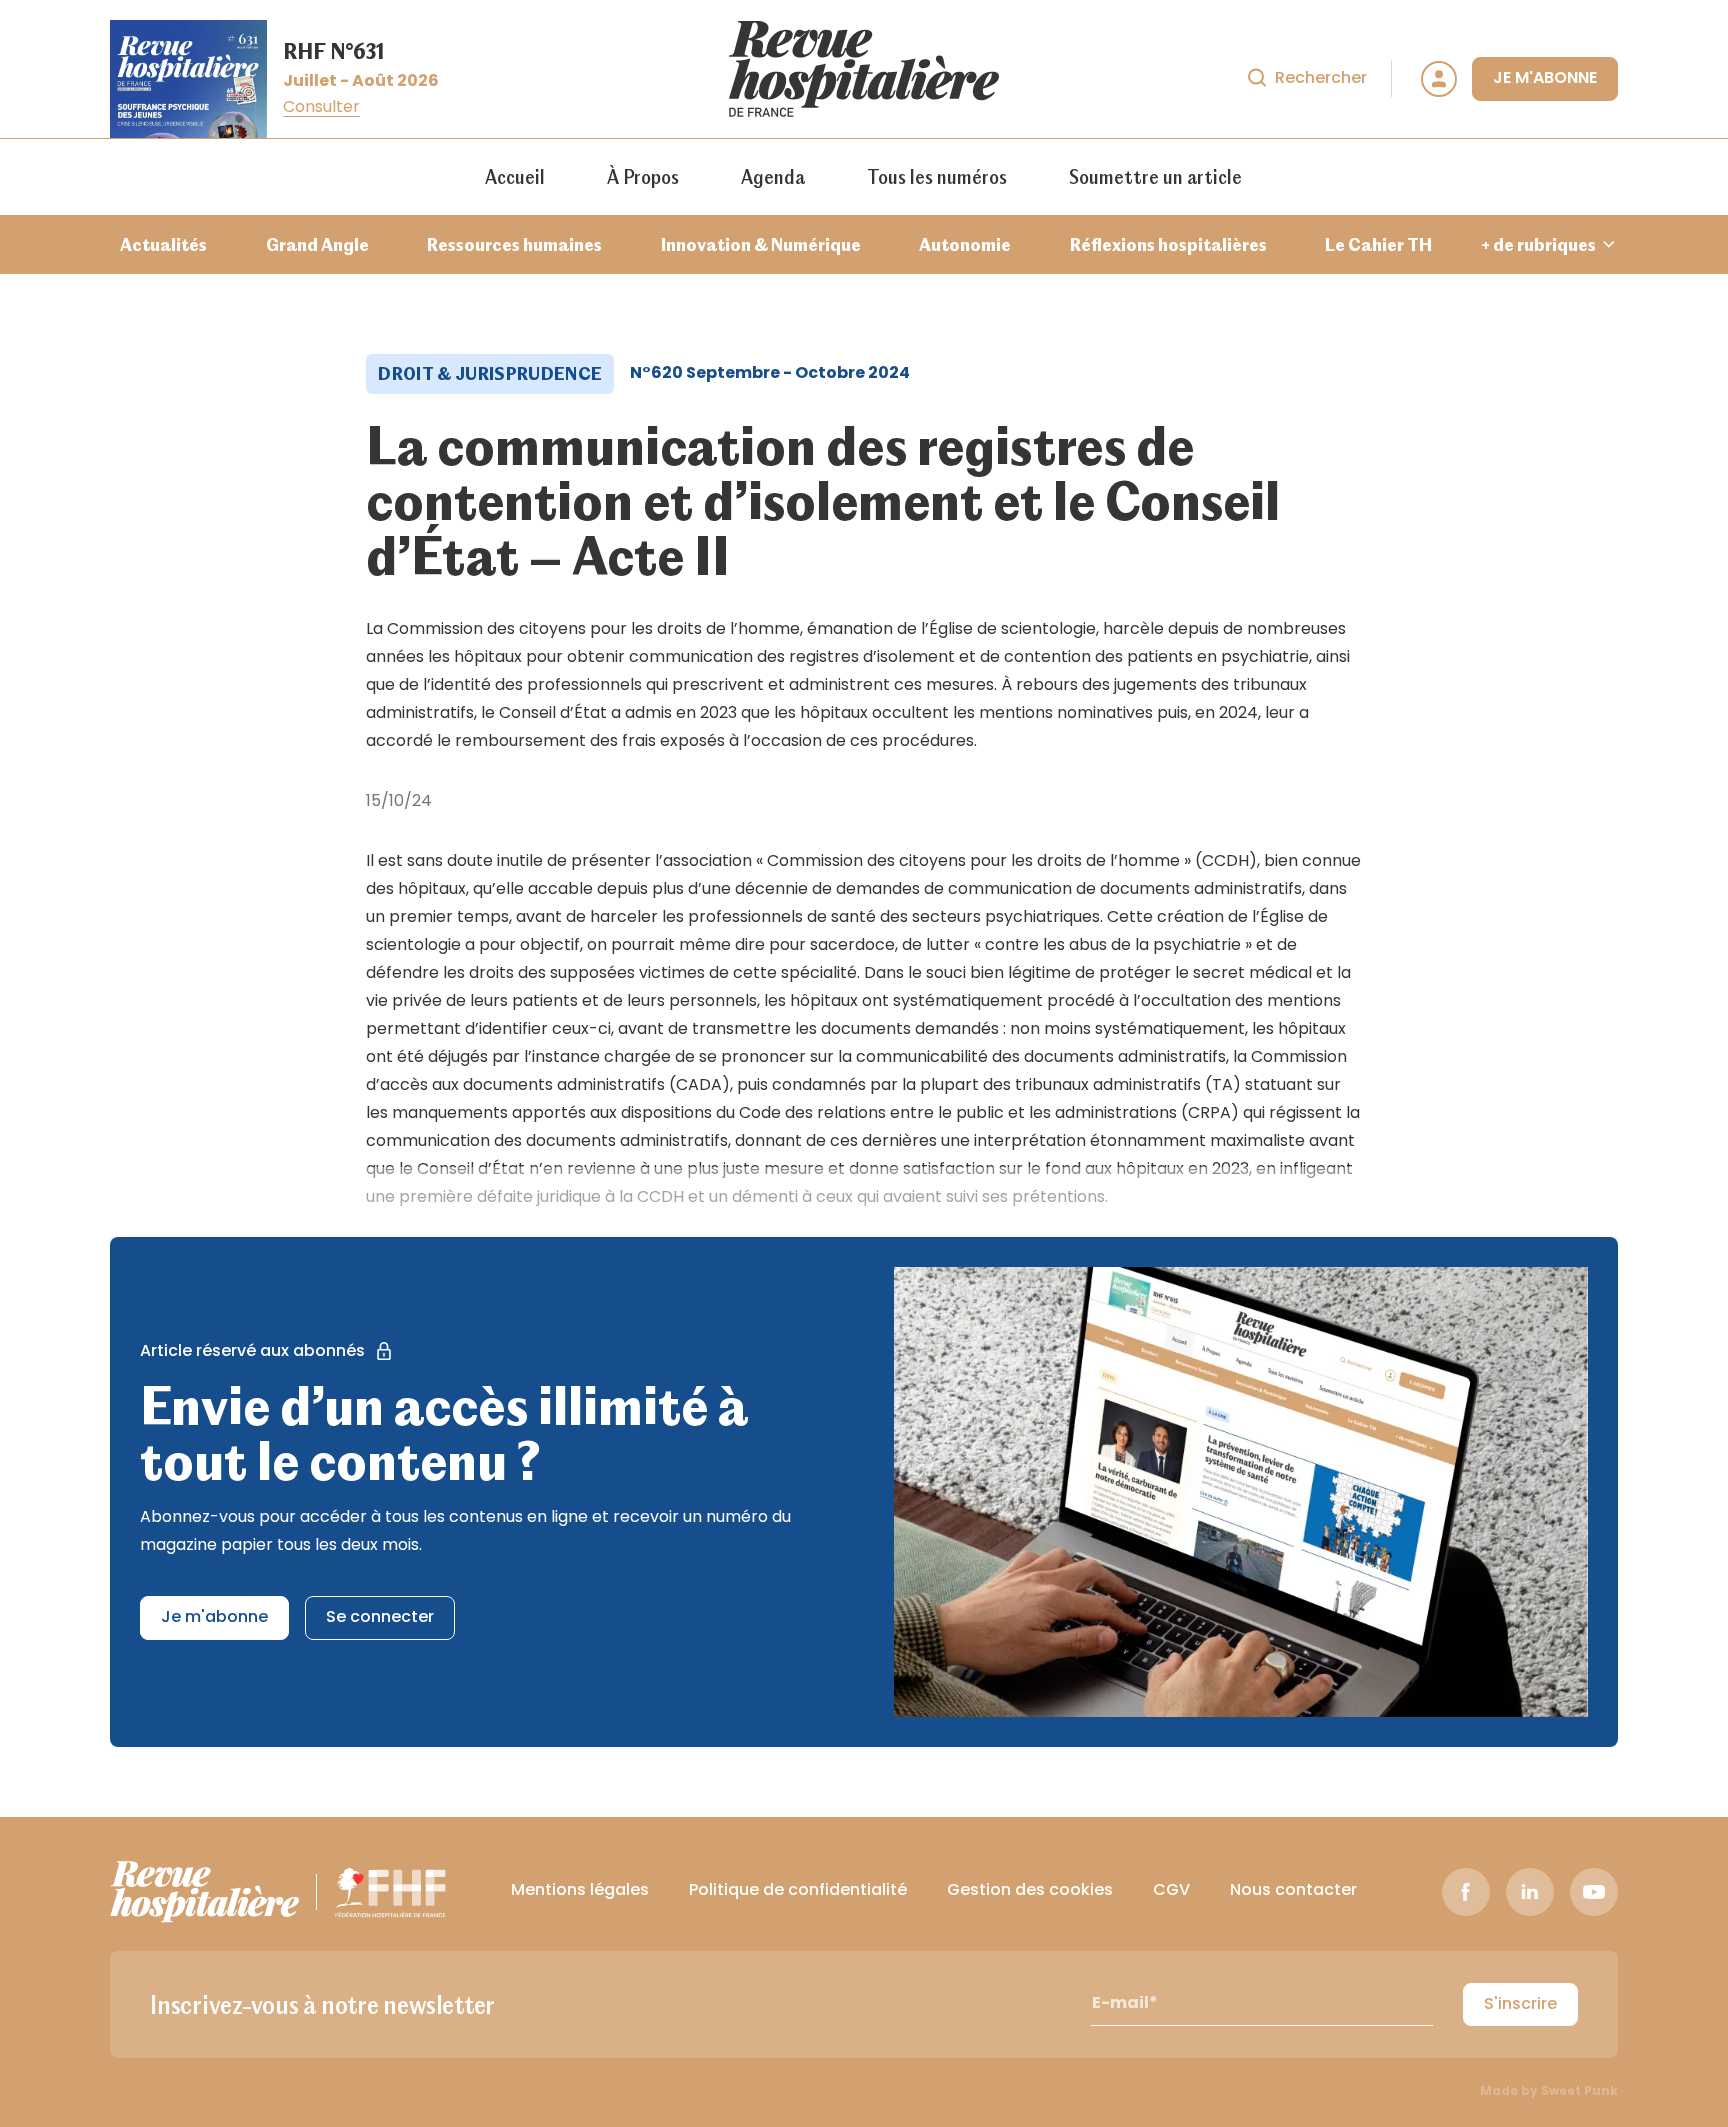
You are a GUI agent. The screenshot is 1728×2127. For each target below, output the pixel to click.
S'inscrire (1520, 2005)
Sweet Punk (1579, 2092)
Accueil (515, 177)
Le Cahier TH (1378, 244)
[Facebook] (1466, 1892)
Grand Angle (317, 244)
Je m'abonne (1545, 79)
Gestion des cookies (1030, 1891)
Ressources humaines (514, 244)
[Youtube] (1594, 1892)
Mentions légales (580, 1891)
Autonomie (965, 244)
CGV (1171, 1891)
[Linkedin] (1530, 1892)
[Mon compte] (1439, 79)
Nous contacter (1293, 1891)
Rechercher (1321, 79)
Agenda (773, 177)
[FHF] (390, 1892)
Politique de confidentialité (798, 1891)
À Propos (643, 177)
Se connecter (380, 1618)
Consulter (321, 108)
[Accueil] (864, 79)
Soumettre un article (1155, 177)
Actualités (163, 244)
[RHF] (205, 1892)
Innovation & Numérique (761, 244)
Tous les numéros (937, 177)
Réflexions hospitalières (1168, 244)
